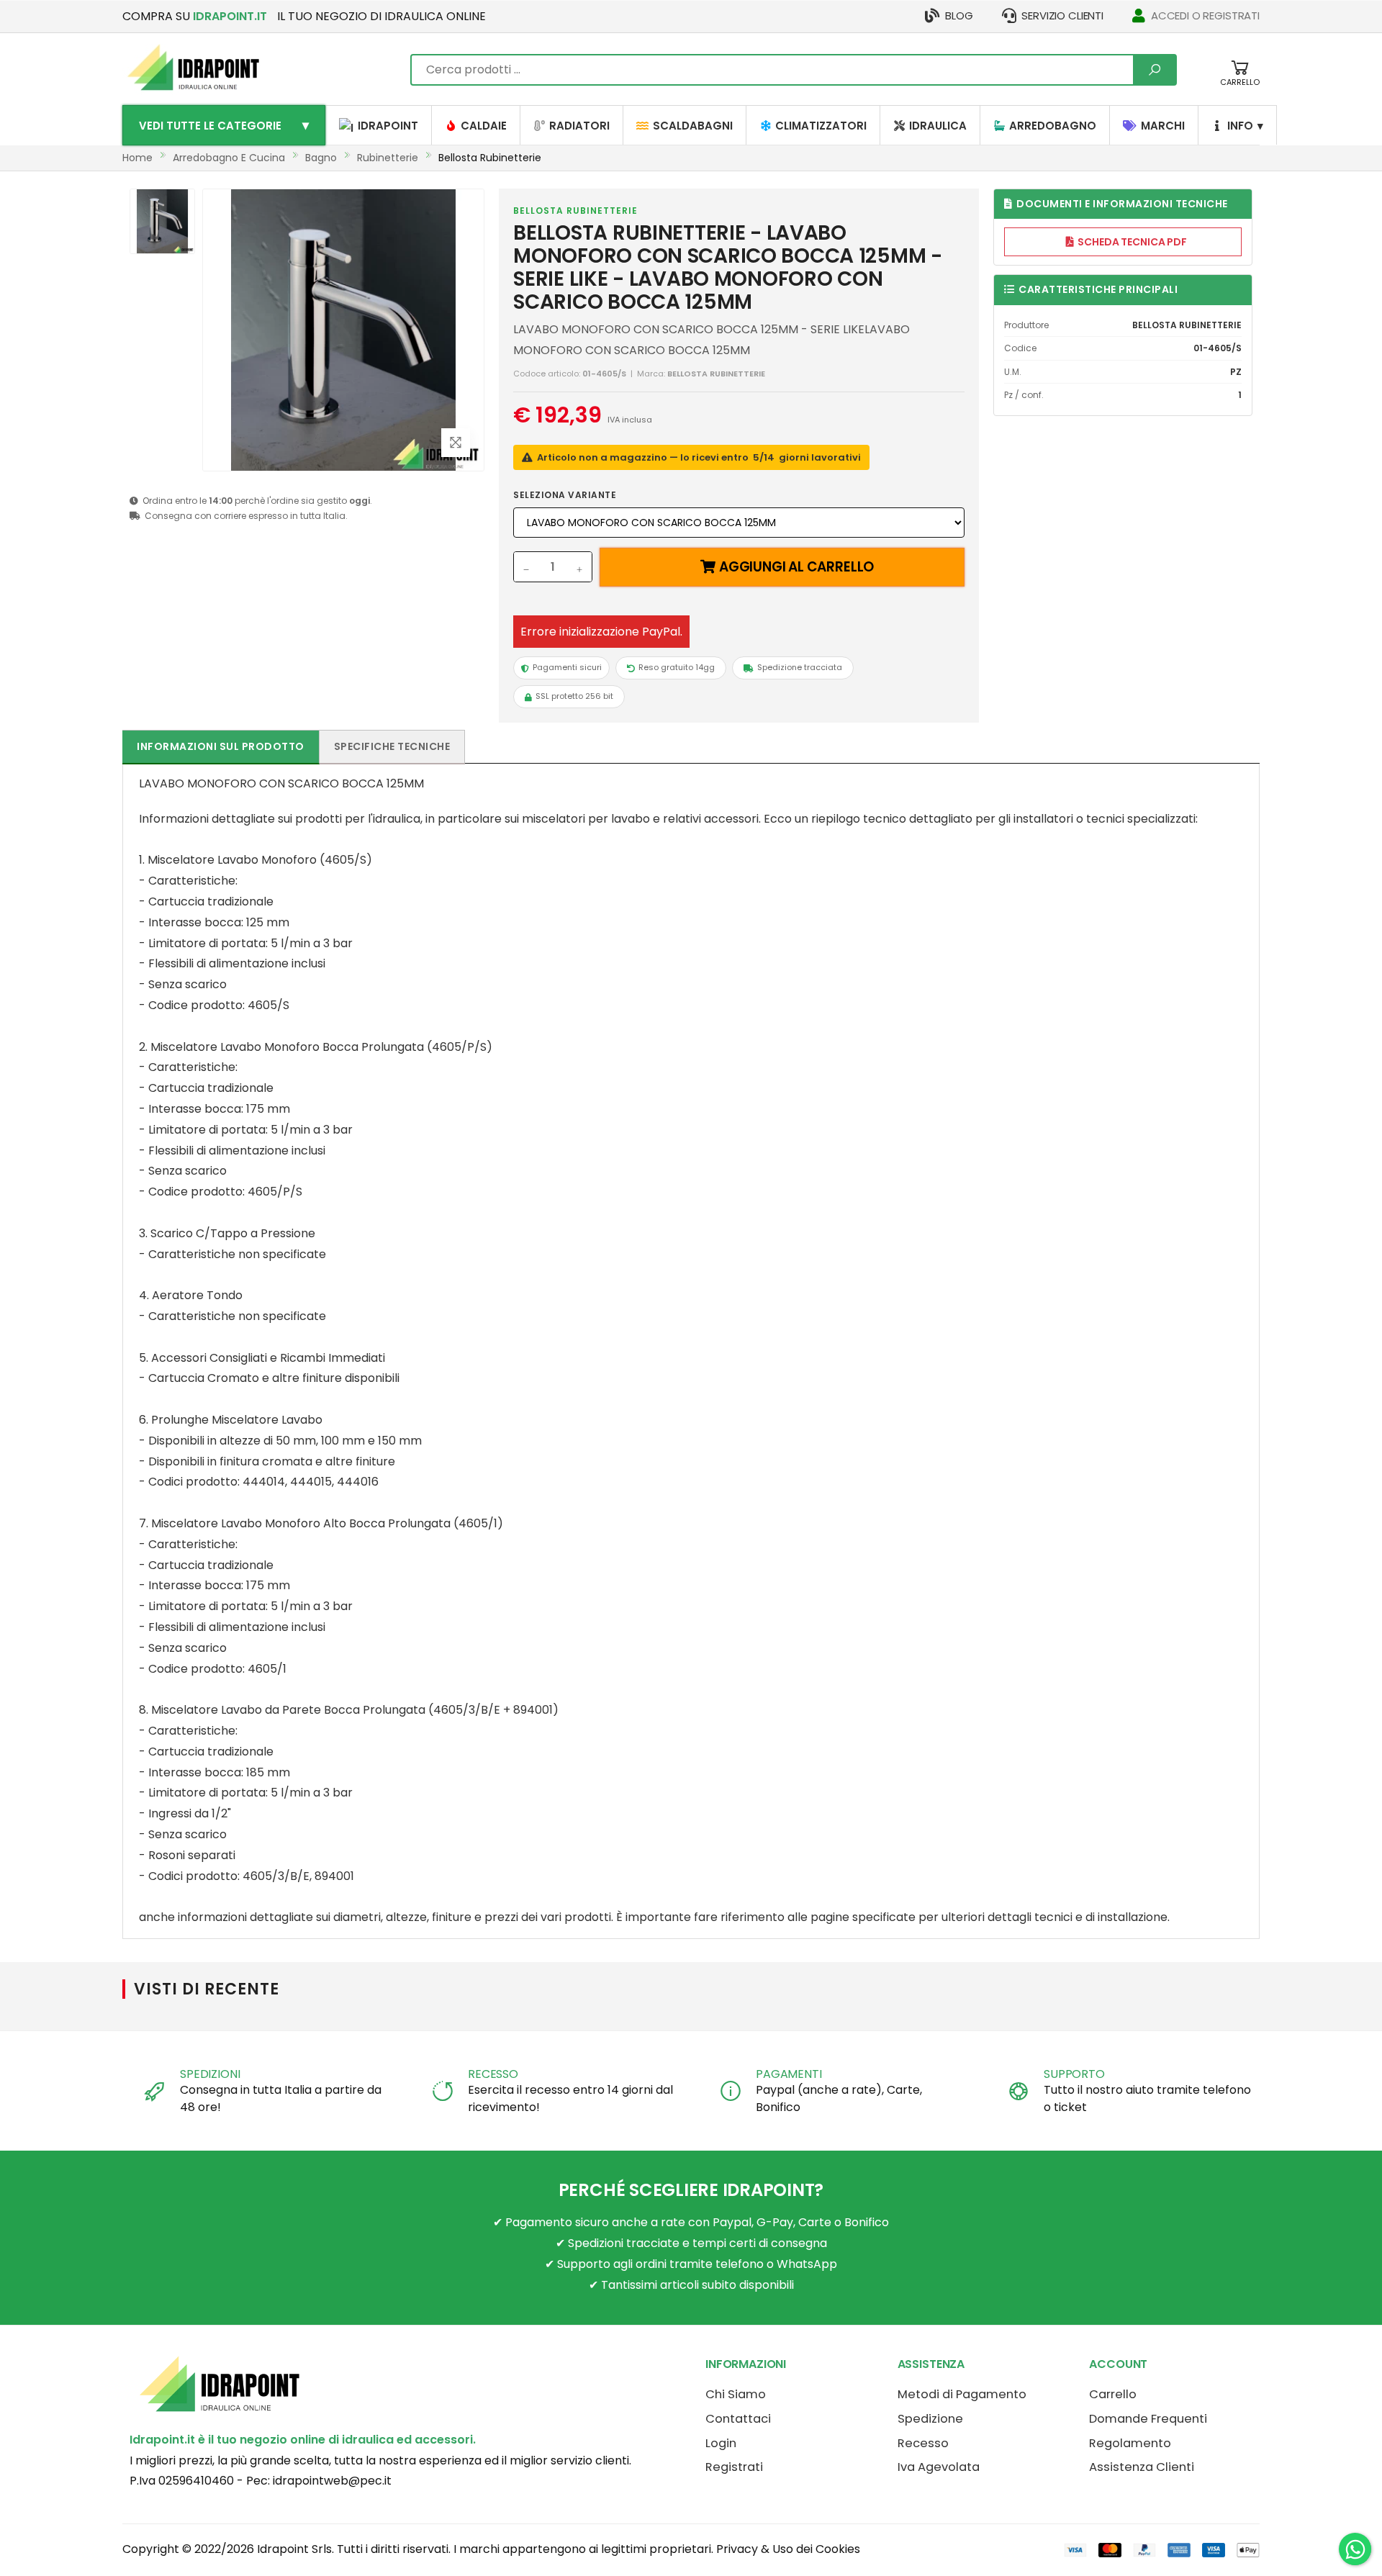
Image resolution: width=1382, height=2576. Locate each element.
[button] (1240, 80)
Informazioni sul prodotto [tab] (221, 746)
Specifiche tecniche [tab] (392, 746)
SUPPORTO (1074, 2074)
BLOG (959, 15)
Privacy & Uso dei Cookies (788, 2549)
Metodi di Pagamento (962, 2394)
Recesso (923, 2443)
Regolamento (1130, 2443)
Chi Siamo (736, 2394)
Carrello (1113, 2394)
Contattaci (738, 2419)
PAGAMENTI (789, 2074)
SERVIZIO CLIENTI (1062, 15)
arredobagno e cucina (229, 158)
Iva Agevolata (939, 2467)
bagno (321, 158)
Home (137, 158)
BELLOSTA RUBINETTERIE (575, 211)
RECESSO (493, 2074)
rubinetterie (388, 158)
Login (721, 2443)
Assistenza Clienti (1142, 2467)
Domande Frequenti (1148, 2419)
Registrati (734, 2467)
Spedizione (930, 2419)
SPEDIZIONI (210, 2074)
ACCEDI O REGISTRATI (1205, 15)
